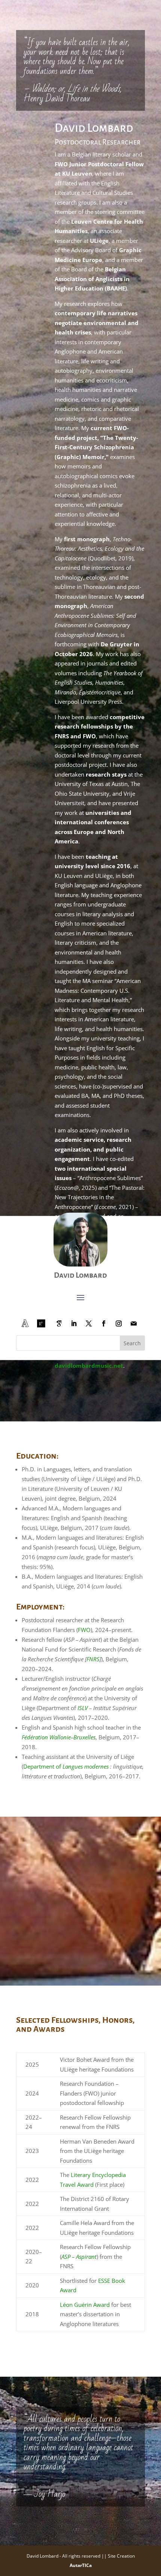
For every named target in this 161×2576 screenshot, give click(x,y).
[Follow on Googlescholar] (59, 1323)
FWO (84, 1630)
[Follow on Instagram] (119, 1323)
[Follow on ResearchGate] (41, 1323)
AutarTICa (81, 2565)
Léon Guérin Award (85, 2305)
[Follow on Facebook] (104, 1323)
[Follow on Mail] (134, 1323)
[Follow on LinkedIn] (74, 1323)
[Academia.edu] (25, 1323)
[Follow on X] (89, 1323)
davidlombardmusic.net (89, 1366)
